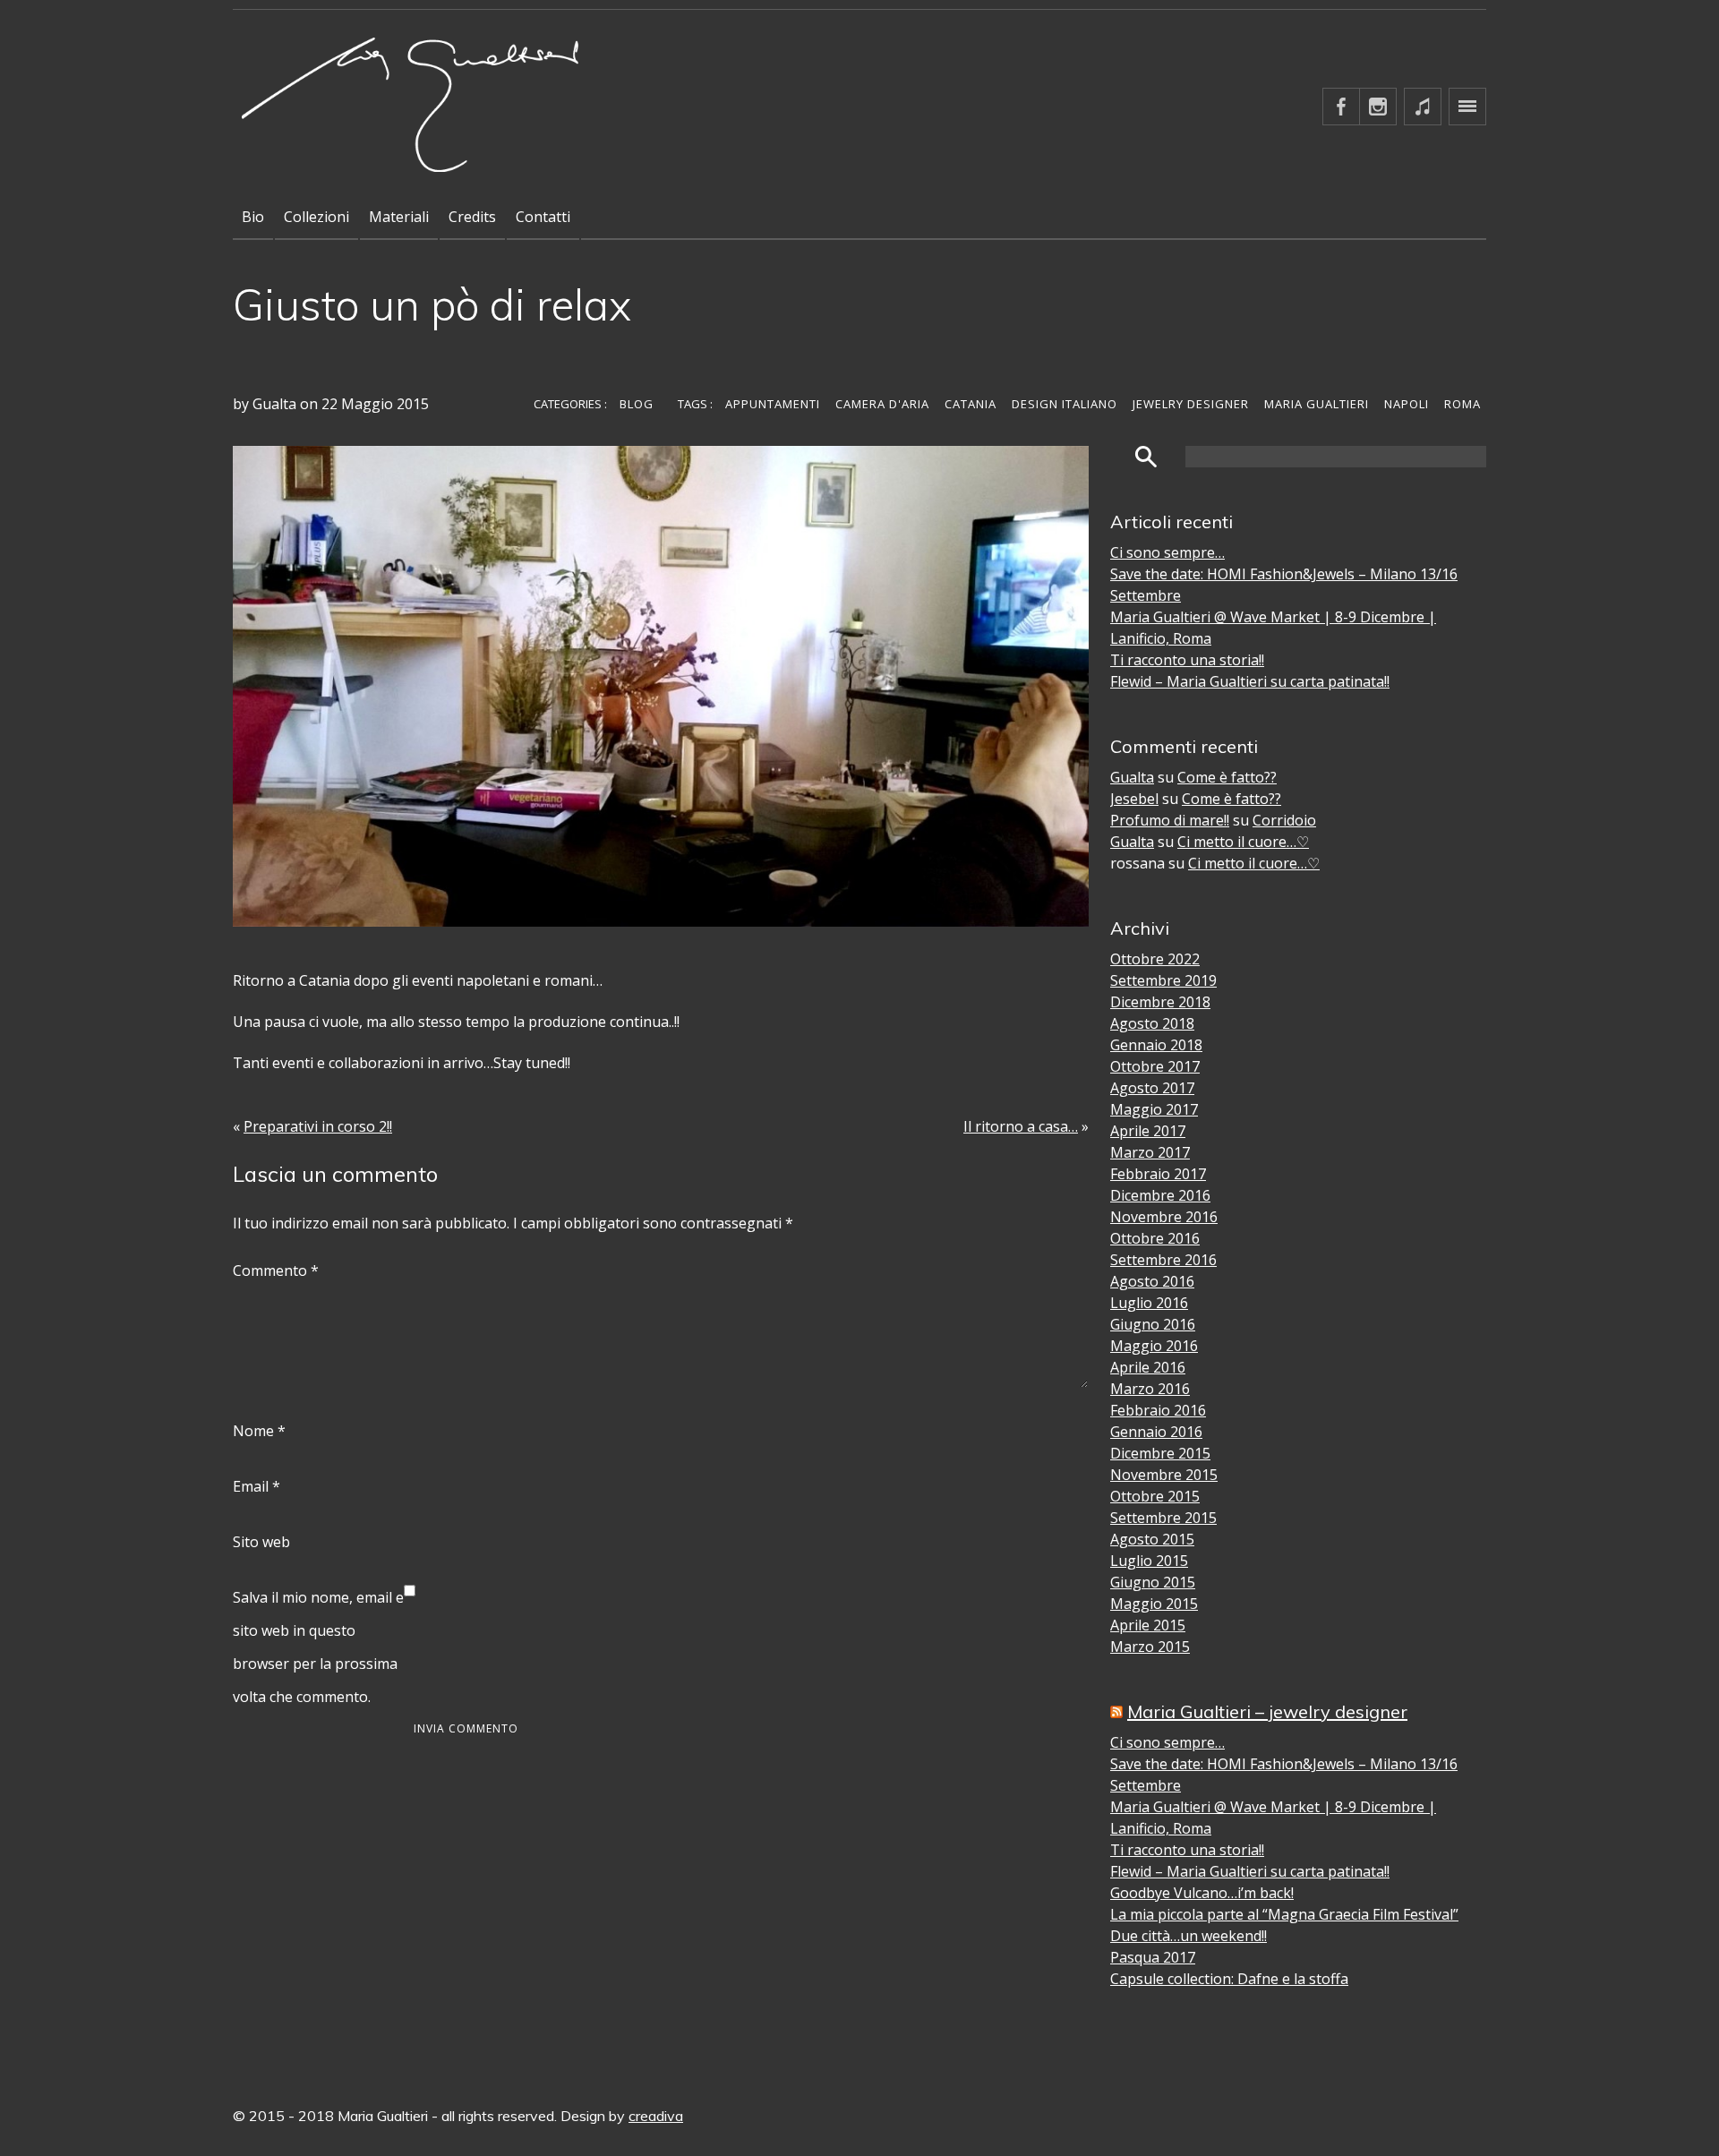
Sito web (261, 1542)
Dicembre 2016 (1160, 1195)
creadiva (656, 2116)
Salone (1539, 369)
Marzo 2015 (1150, 1647)
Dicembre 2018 (1160, 1002)
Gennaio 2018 (1156, 1045)
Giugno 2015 (1153, 1582)
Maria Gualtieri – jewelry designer (1267, 1711)
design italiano (1065, 404)
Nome (259, 1431)
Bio (253, 217)
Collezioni (316, 217)
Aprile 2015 (1148, 1625)
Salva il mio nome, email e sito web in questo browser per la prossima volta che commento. (318, 1647)
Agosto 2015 (1152, 1539)
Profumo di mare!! (1170, 820)
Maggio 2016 (1154, 1346)
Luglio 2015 (1149, 1561)
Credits (472, 217)
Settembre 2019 (1163, 980)
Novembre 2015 (1164, 1475)
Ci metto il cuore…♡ (1243, 842)
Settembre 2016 (1163, 1260)
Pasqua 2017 (1153, 1957)
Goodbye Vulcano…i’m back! (1202, 1893)
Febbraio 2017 (1158, 1174)
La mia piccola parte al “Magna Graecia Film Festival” (1284, 1914)
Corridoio (1284, 820)
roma (1462, 404)
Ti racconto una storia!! (1187, 660)
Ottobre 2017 (1155, 1066)
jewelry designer (1191, 404)
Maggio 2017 (1154, 1109)
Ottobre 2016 (1155, 1238)
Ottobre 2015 (1155, 1496)
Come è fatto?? (1227, 777)
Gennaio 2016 (1156, 1432)
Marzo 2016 (1150, 1389)
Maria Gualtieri (1317, 404)
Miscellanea (1554, 342)
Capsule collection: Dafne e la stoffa (1229, 1979)
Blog (637, 404)
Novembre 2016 (1164, 1217)
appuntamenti (773, 404)
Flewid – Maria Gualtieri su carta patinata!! (1250, 681)
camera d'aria (882, 404)
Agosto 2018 (1152, 1023)
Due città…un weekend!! (1189, 1936)
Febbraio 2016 (1158, 1410)
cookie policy (1557, 476)
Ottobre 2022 (1155, 959)
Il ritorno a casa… (1021, 1126)
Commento (276, 1270)
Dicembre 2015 (1160, 1453)
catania (971, 404)
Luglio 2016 (1149, 1303)
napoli (1407, 404)
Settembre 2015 (1163, 1518)
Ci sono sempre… (1167, 552)
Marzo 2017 (1150, 1152)
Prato (1535, 396)
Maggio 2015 (1154, 1604)
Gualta (1132, 777)
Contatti (543, 217)
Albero (1538, 449)
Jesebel (1134, 799)
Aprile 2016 (1148, 1367)
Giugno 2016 (1153, 1324)
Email (257, 1486)
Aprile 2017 (1148, 1131)
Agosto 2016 (1152, 1281)
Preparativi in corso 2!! (318, 1126)
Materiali (399, 217)
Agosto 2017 (1152, 1088)
